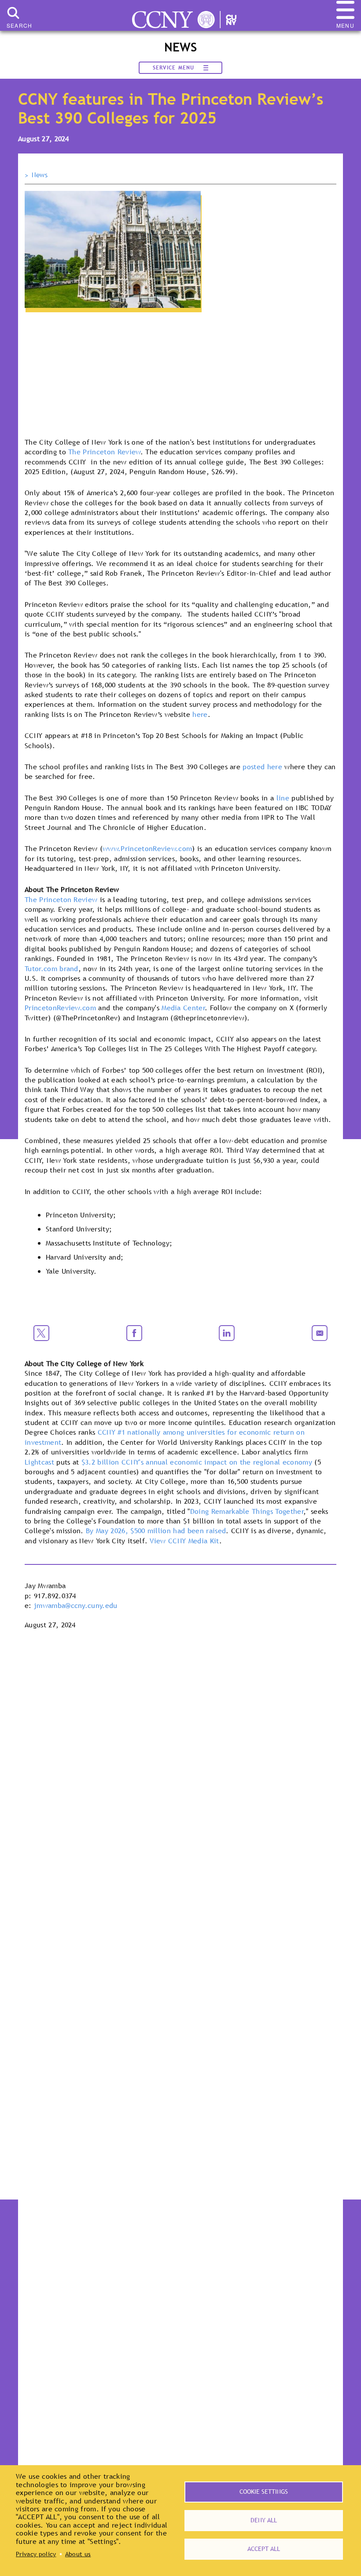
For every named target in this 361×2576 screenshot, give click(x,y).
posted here (262, 767)
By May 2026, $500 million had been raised (156, 1531)
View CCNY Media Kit (184, 1541)
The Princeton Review (104, 452)
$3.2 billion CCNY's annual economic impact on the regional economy (197, 1462)
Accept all (264, 2549)
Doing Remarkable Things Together (247, 1511)
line (283, 798)
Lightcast (39, 1462)
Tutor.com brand (52, 968)
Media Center (183, 1008)
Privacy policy (36, 2554)
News (40, 175)
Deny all (264, 2520)
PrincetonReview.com (60, 1008)
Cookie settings (264, 2492)
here (200, 714)
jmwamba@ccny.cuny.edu (76, 1605)
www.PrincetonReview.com (147, 848)
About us (78, 2554)
